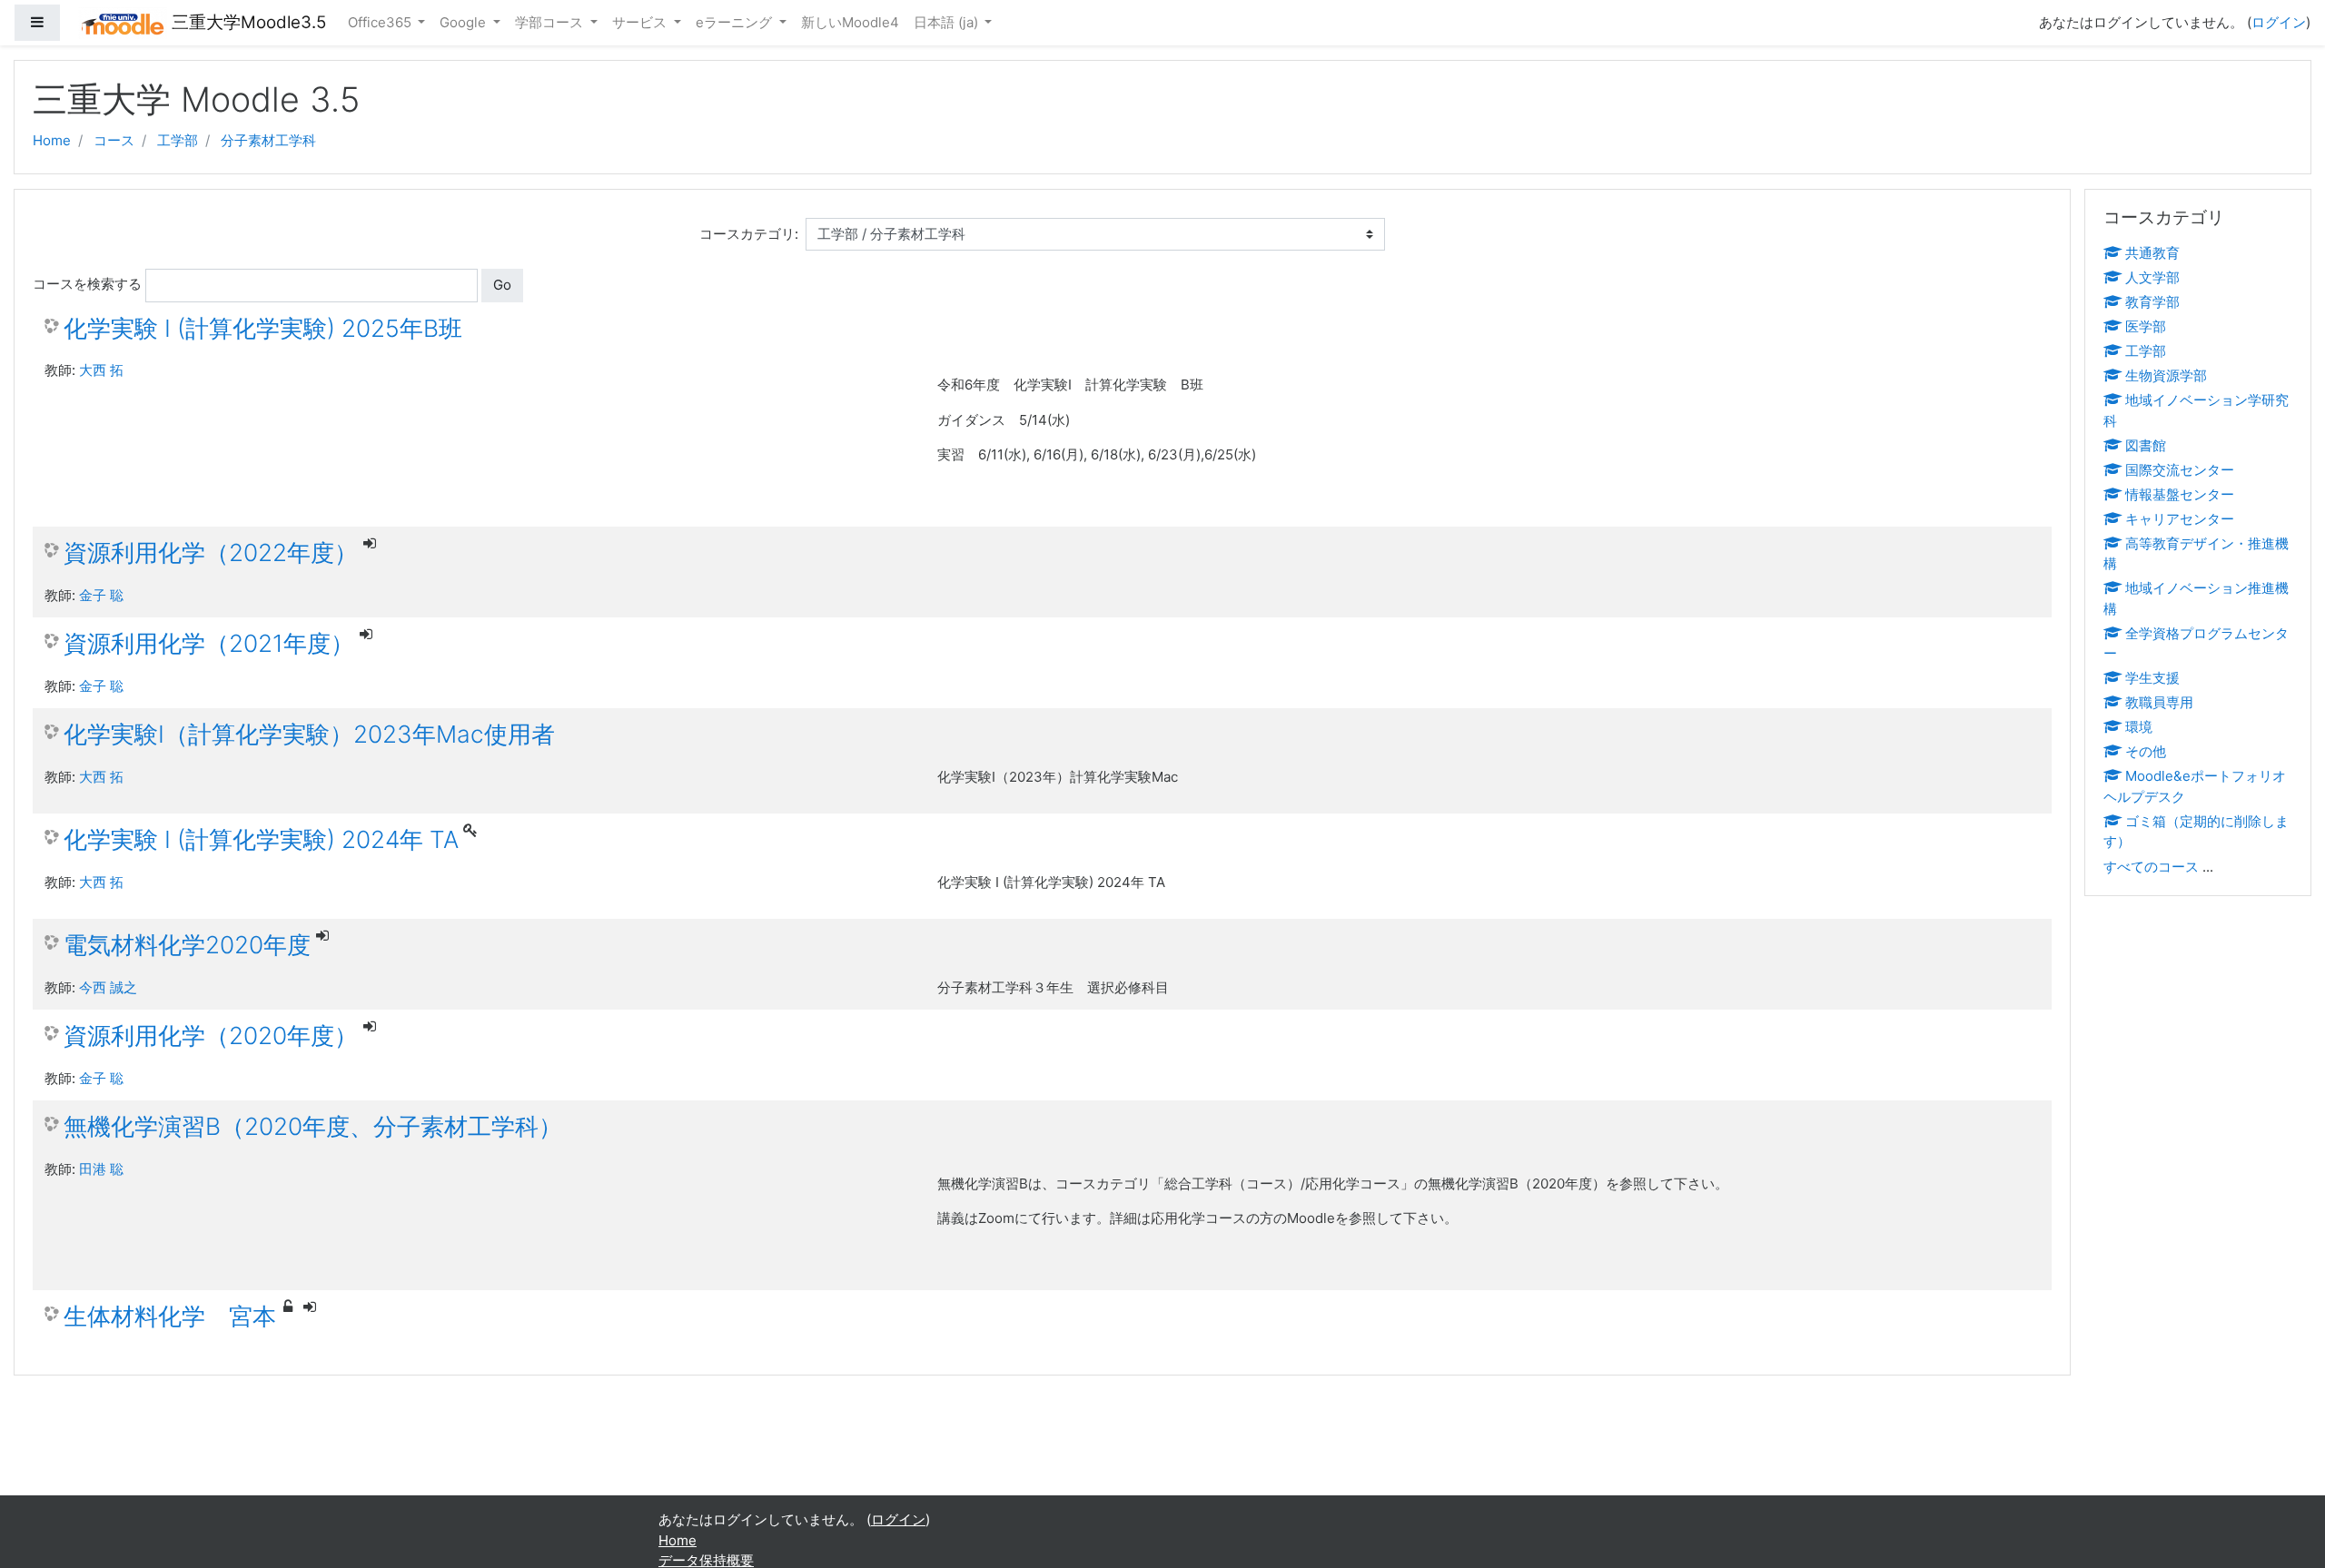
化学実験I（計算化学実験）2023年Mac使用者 (309, 734)
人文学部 (2152, 277)
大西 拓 (101, 370)
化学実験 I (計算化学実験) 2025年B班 (263, 328)
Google (465, 22)
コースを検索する (87, 284)
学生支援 (2152, 678)
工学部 (178, 140)
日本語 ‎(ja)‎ (948, 22)
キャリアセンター (2180, 519)
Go (502, 285)
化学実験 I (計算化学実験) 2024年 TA (261, 839)
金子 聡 (101, 595)
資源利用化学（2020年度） (211, 1035)
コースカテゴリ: (749, 234)
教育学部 (2152, 302)
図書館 (2146, 445)
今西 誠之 (108, 987)
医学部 (2146, 326)
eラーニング (736, 22)
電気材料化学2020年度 (187, 945)
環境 (2139, 727)
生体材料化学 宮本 (170, 1316)
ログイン (2279, 22)
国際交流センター (2180, 470)
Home (52, 140)
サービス (641, 22)
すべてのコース (2151, 867)
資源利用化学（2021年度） (209, 643)
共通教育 (2152, 253)
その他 (2146, 751)
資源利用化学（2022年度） (211, 552)
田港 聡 (101, 1169)
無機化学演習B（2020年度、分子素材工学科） (313, 1126)
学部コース (551, 22)
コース (114, 140)
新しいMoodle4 (850, 22)
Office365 (381, 22)
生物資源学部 (2166, 375)
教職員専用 (2159, 702)
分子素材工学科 (268, 140)
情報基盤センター (2180, 494)
